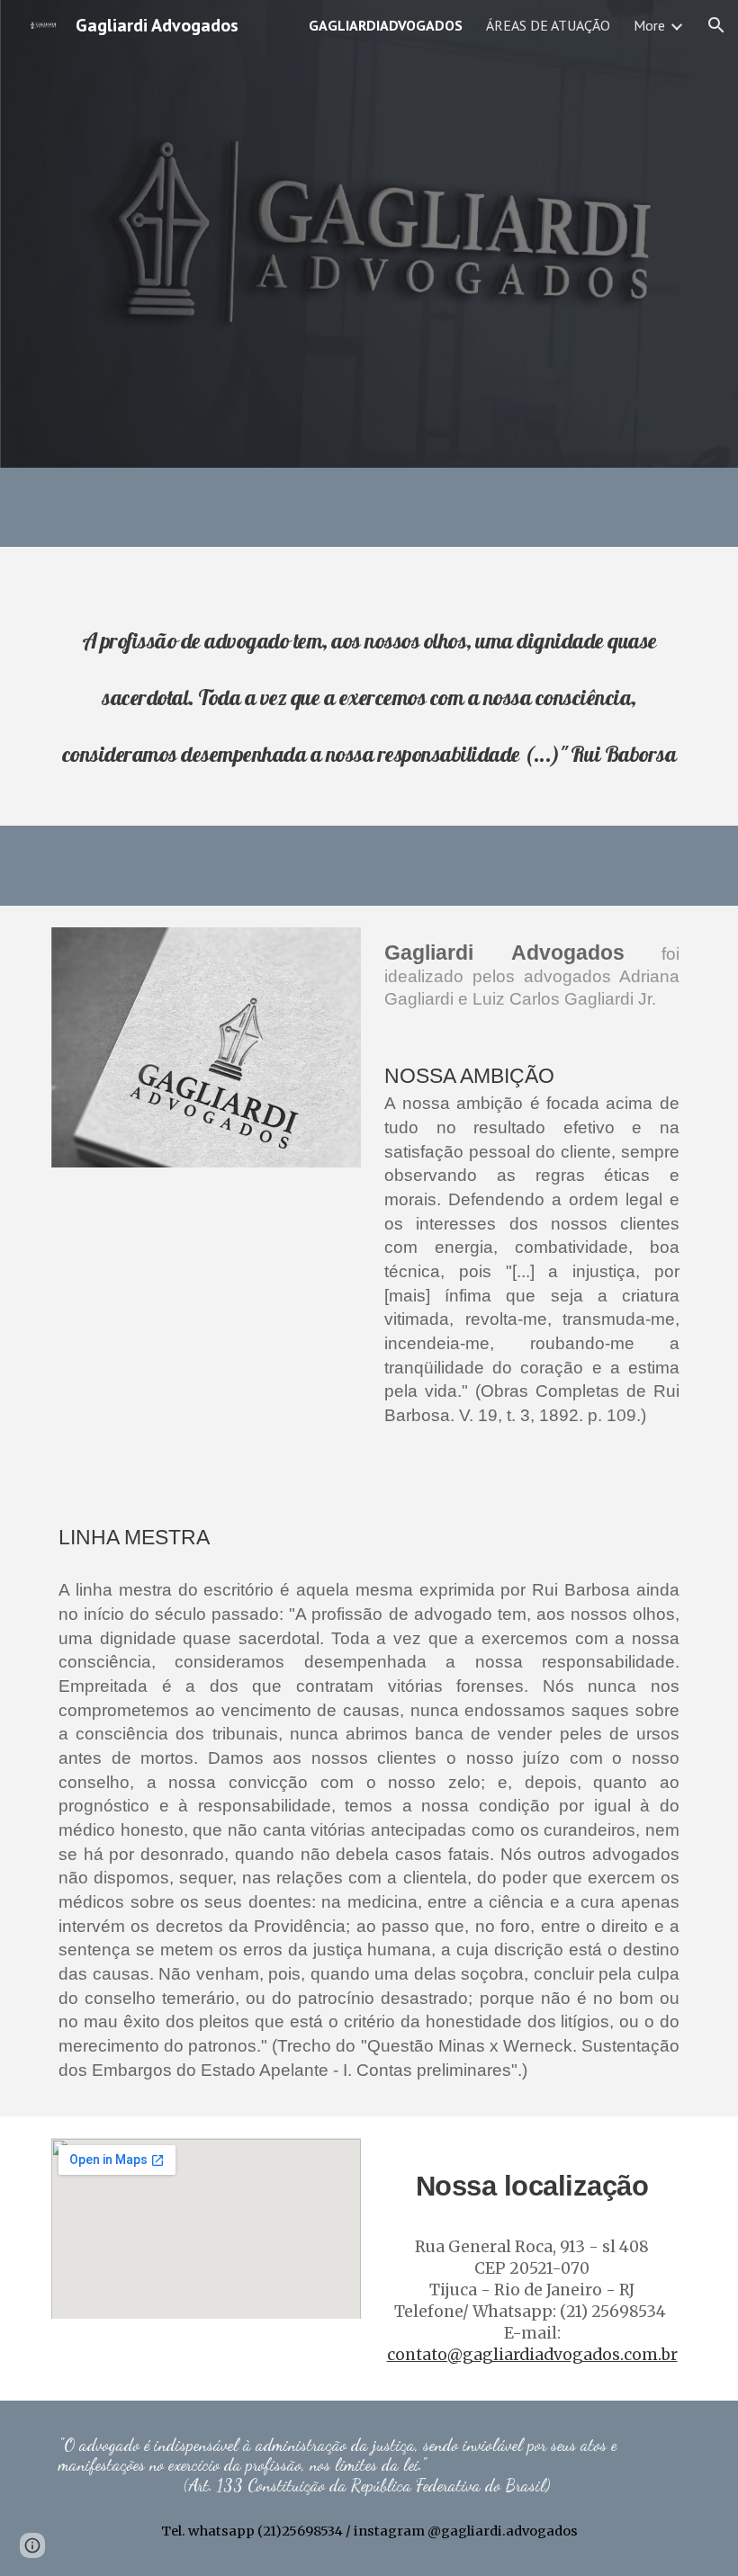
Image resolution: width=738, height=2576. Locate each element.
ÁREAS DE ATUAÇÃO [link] (548, 25)
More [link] (649, 25)
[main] (369, 699)
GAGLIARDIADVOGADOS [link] (386, 25)
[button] (716, 25)
